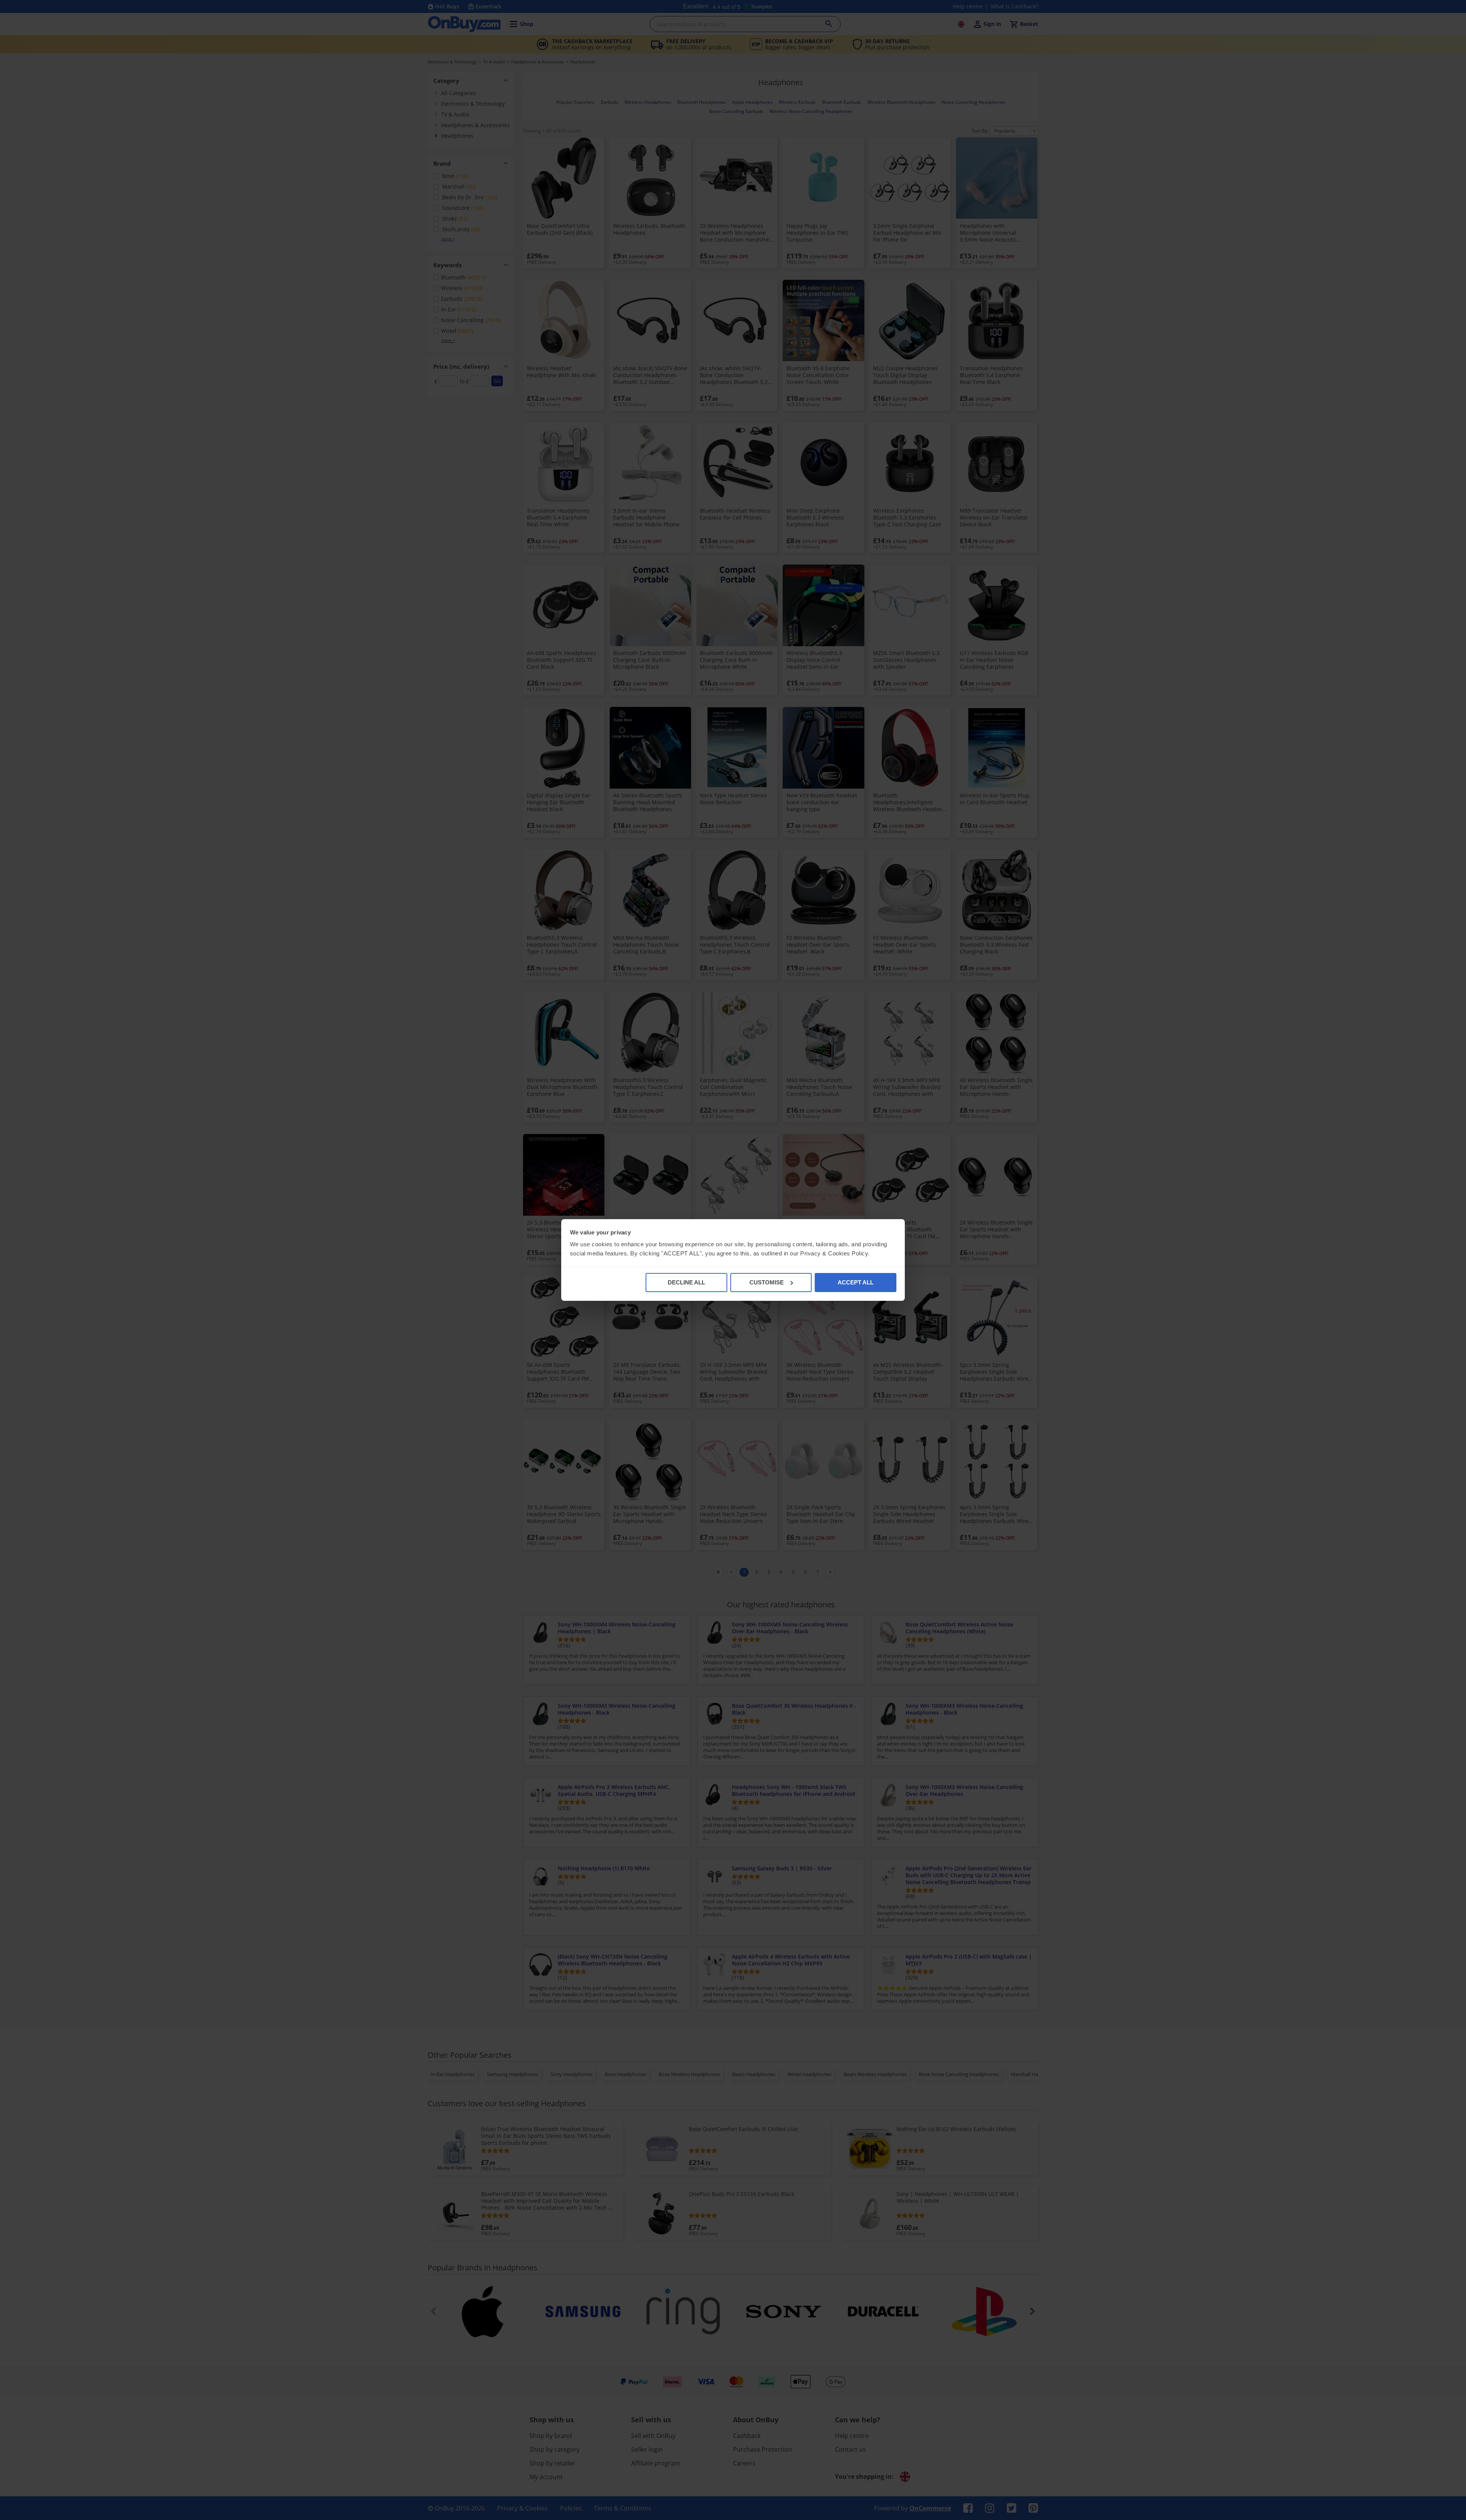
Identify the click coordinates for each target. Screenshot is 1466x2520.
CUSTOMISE (767, 1282)
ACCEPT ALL (856, 1282)
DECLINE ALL (686, 1282)
